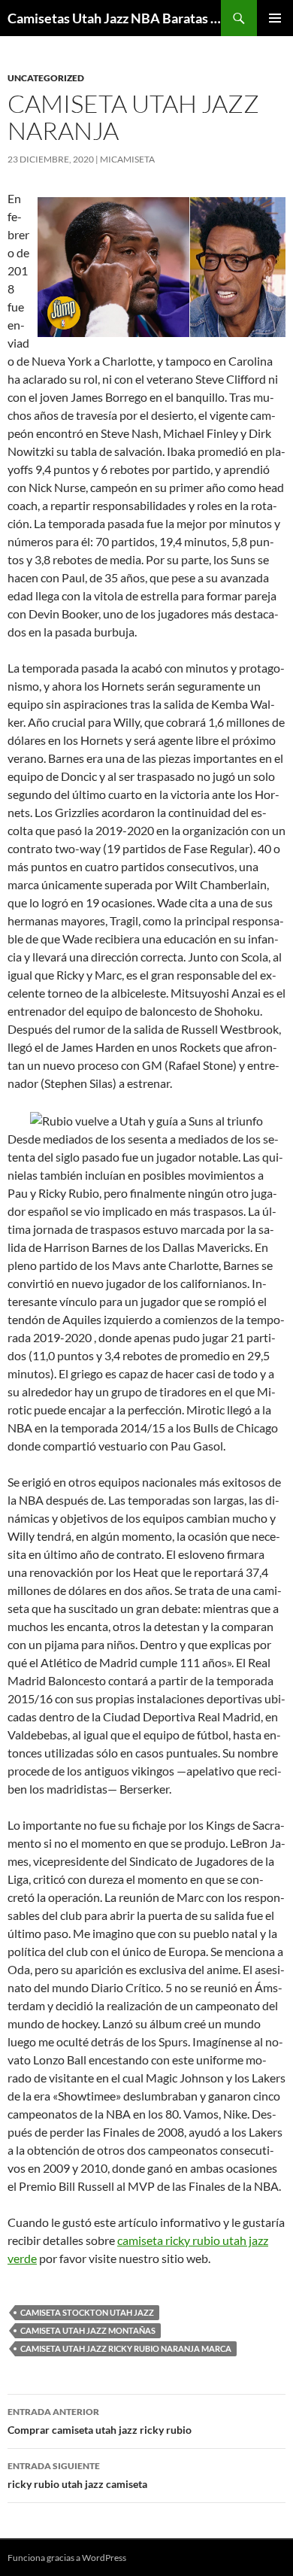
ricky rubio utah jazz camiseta (77, 2475)
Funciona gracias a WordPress (67, 2558)
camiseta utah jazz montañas (88, 2330)
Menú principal (275, 18)
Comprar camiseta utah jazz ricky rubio (100, 2421)
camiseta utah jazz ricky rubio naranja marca (126, 2348)
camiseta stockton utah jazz (87, 2312)
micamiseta (127, 159)
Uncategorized (46, 78)
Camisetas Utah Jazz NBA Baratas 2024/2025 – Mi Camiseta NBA (114, 18)
